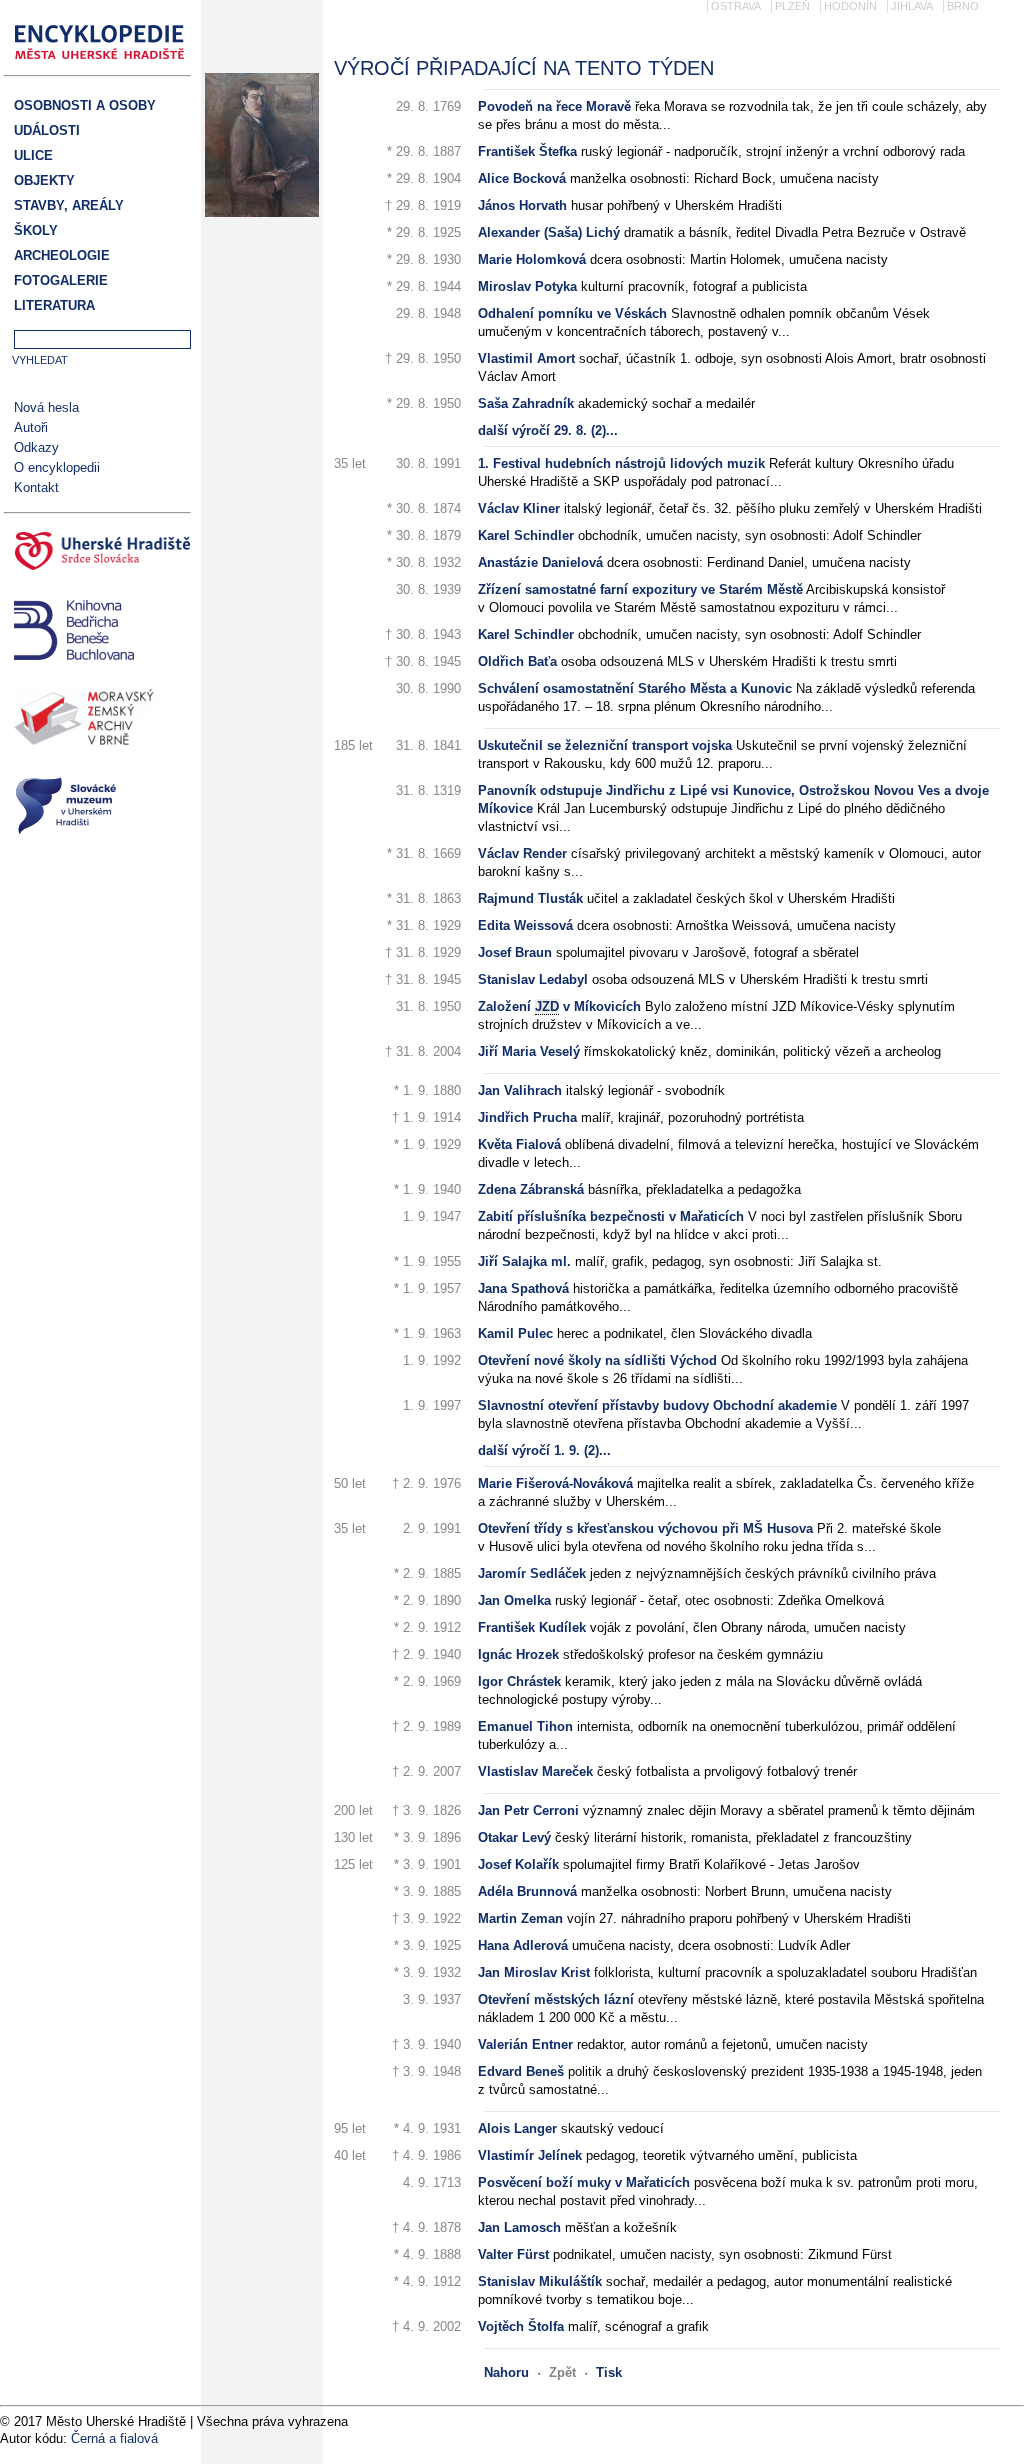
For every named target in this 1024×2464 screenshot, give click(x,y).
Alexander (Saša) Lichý (549, 232)
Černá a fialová (114, 2438)
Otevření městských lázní (556, 1999)
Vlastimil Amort (526, 358)
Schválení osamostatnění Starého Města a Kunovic (635, 688)
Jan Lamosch (519, 2227)
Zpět (562, 2372)
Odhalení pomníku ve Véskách (572, 313)
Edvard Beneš (521, 2071)
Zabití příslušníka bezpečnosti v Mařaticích (611, 1216)
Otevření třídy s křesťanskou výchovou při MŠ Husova (645, 1528)
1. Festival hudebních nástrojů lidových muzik (621, 463)
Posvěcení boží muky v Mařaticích (584, 2182)
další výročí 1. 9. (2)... (544, 1450)
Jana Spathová (523, 1288)
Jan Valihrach (520, 1090)
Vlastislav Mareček (535, 1771)
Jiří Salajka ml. (524, 1261)
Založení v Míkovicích (559, 1006)
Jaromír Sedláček (532, 1573)
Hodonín (850, 6)
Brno (963, 6)
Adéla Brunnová (527, 1891)
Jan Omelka (514, 1600)
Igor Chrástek (519, 1681)
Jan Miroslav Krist (534, 1972)
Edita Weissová (525, 925)
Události (47, 130)
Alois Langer (517, 2128)
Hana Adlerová (523, 1945)
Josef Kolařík (518, 1864)
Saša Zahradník (526, 403)
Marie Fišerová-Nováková (555, 1483)
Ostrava (736, 6)
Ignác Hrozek (518, 1654)
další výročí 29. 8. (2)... (548, 430)
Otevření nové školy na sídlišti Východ (597, 1360)
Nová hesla (46, 407)
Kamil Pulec (515, 1333)
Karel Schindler (526, 535)
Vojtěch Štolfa (521, 2326)
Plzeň (792, 6)
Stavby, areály (69, 205)
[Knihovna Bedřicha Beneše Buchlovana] (97, 632)
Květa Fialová (519, 1144)
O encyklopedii (57, 467)
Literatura (54, 305)
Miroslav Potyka (527, 286)
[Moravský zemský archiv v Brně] (97, 721)
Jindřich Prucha (527, 1117)
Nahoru (506, 2372)
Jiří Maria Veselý (529, 1051)
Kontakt (36, 487)
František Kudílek (532, 1627)
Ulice (33, 155)
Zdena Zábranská (531, 1189)
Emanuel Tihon (525, 1726)
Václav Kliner (519, 508)
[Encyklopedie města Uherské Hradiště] (105, 65)
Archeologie (62, 255)
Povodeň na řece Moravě (554, 106)
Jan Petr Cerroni (528, 1810)
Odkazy (36, 447)
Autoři (31, 427)
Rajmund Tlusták (530, 898)
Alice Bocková (522, 178)
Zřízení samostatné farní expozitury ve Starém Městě (640, 589)
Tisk (609, 2372)
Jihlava (912, 6)
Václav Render (522, 853)
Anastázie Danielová (540, 562)
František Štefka (527, 151)
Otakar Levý (514, 1837)
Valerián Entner (525, 2044)
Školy (36, 230)
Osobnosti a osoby (85, 105)
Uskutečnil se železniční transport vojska (605, 745)
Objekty (44, 180)
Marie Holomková (532, 259)
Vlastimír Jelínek (530, 2155)
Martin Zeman (520, 1918)
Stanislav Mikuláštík (540, 2281)
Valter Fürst (513, 2254)
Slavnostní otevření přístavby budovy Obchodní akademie (657, 1405)
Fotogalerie (61, 280)
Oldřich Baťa (517, 661)
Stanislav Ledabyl (533, 979)
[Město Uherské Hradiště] (97, 554)
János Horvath (522, 205)
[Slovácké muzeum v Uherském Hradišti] (97, 808)
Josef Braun (515, 952)
